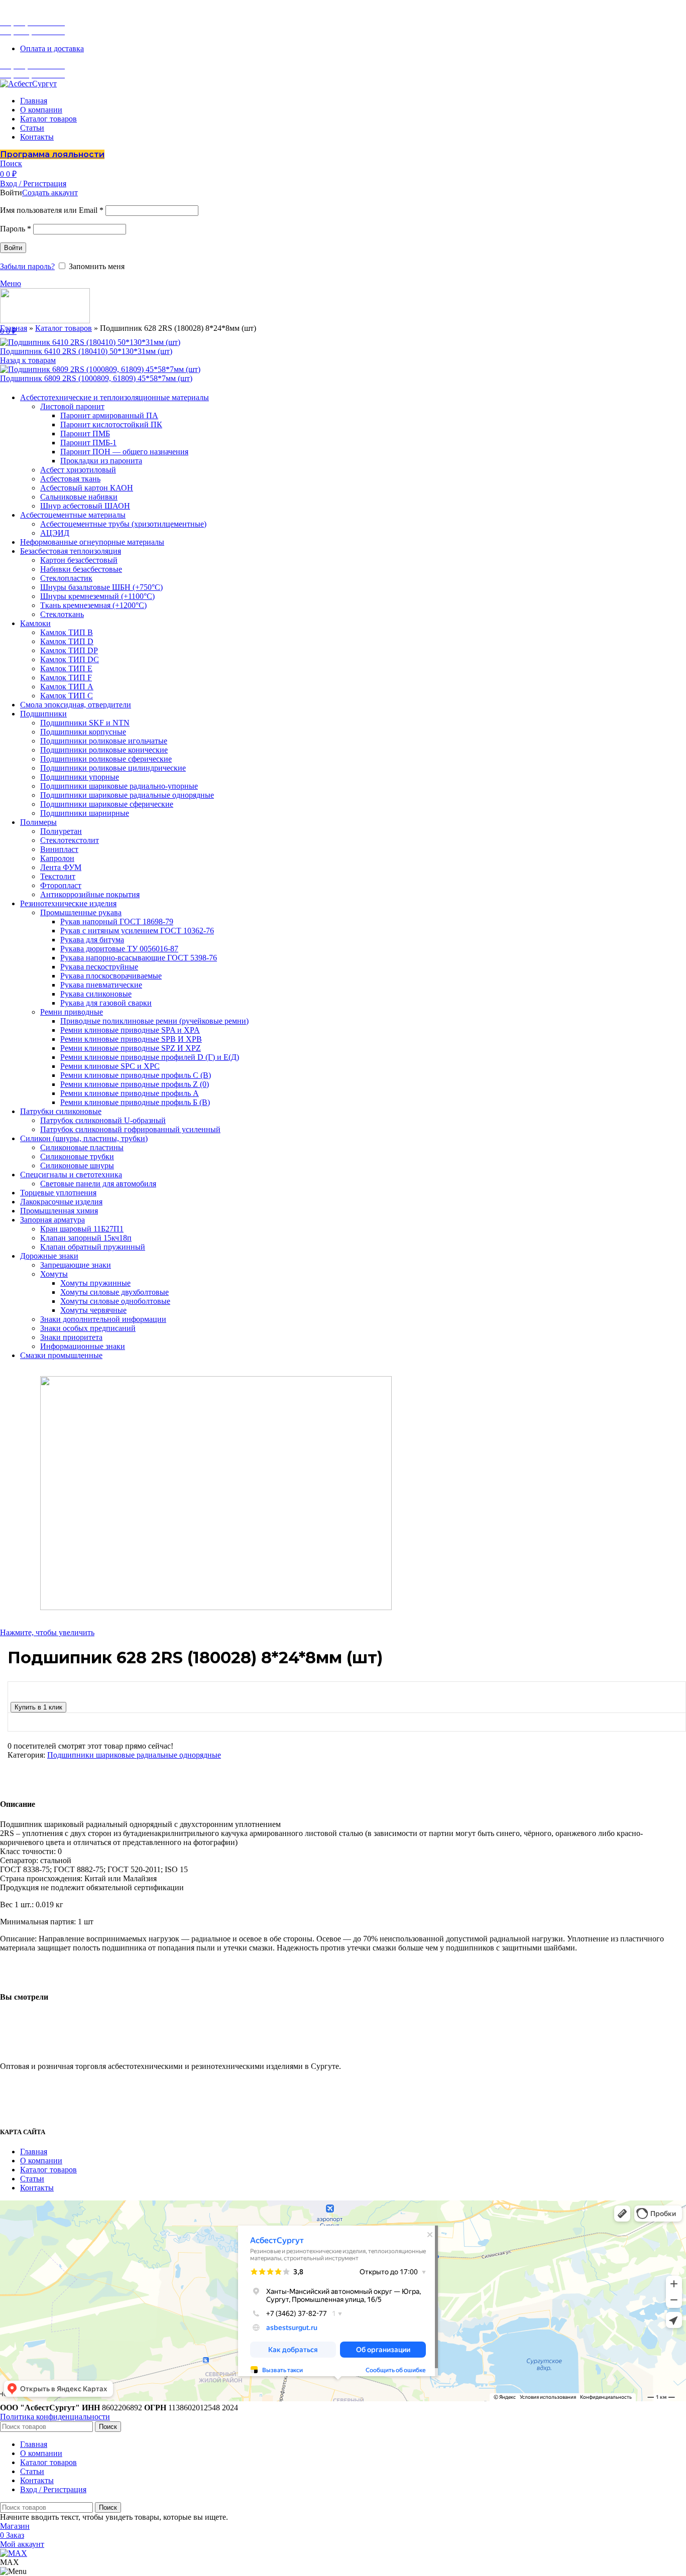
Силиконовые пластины (82, 1147)
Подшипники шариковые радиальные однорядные (127, 795)
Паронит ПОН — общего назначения (124, 452)
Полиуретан (61, 831)
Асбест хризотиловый (78, 470)
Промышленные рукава (81, 912)
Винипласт (59, 849)
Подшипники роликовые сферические (106, 759)
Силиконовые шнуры (77, 1166)
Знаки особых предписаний (88, 1328)
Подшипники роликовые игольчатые (104, 741)
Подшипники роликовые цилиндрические (113, 768)
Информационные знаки (83, 1346)
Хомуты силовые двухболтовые (115, 1292)
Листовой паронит (72, 406)
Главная (14, 328)
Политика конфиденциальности (55, 2417)
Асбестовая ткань (70, 479)
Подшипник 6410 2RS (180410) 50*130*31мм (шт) (86, 351)
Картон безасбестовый (79, 560)
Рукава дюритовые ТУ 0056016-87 (119, 949)
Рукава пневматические (101, 985)
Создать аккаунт (50, 193)
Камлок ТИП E (66, 668)
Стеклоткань (62, 614)
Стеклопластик (66, 578)
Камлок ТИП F (66, 678)
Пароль (16, 229)
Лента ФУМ (61, 867)
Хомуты (54, 1274)
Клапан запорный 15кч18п (86, 1238)
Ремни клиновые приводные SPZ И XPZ (131, 1048)
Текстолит (58, 876)
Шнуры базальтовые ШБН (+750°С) (101, 587)
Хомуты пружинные (95, 1283)
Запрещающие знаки (76, 1265)
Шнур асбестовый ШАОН (85, 506)
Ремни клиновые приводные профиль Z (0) (135, 1084)
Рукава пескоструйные (99, 967)
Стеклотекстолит (70, 840)
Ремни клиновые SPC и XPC (110, 1066)
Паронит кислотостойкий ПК (111, 424)
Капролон (57, 858)
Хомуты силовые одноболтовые (115, 1301)
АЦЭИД (55, 533)
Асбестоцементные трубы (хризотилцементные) (123, 524)
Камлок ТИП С (67, 696)
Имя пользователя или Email (52, 210)
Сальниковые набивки (79, 497)
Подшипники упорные (80, 777)
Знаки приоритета (71, 1337)
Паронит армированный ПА (109, 415)
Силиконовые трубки (77, 1156)
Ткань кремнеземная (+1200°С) (93, 605)
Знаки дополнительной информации (103, 1319)
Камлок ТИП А (67, 687)
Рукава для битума (92, 940)
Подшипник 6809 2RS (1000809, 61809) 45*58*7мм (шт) (96, 378)
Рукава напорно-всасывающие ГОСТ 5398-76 (139, 958)
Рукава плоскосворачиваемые (111, 976)
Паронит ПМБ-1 (88, 443)
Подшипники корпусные (83, 732)
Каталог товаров (64, 328)
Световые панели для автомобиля (98, 1184)
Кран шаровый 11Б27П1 (82, 1229)
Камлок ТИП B (67, 632)
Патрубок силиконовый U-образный (103, 1120)
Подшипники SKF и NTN (85, 723)
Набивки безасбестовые (81, 569)
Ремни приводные (72, 1012)
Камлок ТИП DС (70, 659)
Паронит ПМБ (85, 434)
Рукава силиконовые (96, 994)
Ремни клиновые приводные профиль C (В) (136, 1075)
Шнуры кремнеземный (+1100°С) (97, 596)
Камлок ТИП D (67, 641)
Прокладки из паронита (101, 461)
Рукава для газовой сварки (106, 1003)
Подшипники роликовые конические (104, 750)
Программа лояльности (52, 154)
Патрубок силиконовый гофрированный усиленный (130, 1129)
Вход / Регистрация (53, 2489)
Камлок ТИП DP (69, 650)
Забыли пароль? (27, 266)
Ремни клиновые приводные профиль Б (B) (135, 1102)
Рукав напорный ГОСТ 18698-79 (117, 922)
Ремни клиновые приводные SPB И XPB (131, 1039)
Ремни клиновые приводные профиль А (130, 1093)
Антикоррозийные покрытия (90, 894)
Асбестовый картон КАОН (87, 488)
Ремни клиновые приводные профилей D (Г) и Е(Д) (150, 1057)
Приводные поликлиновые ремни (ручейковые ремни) (154, 1021)
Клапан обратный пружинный (93, 1247)
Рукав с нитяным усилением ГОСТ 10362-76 (137, 931)
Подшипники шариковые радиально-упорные (119, 786)
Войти (13, 248)
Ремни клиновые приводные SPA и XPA (130, 1030)
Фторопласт (61, 885)
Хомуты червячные (93, 1310)
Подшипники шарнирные (85, 813)
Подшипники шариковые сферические (107, 804)
